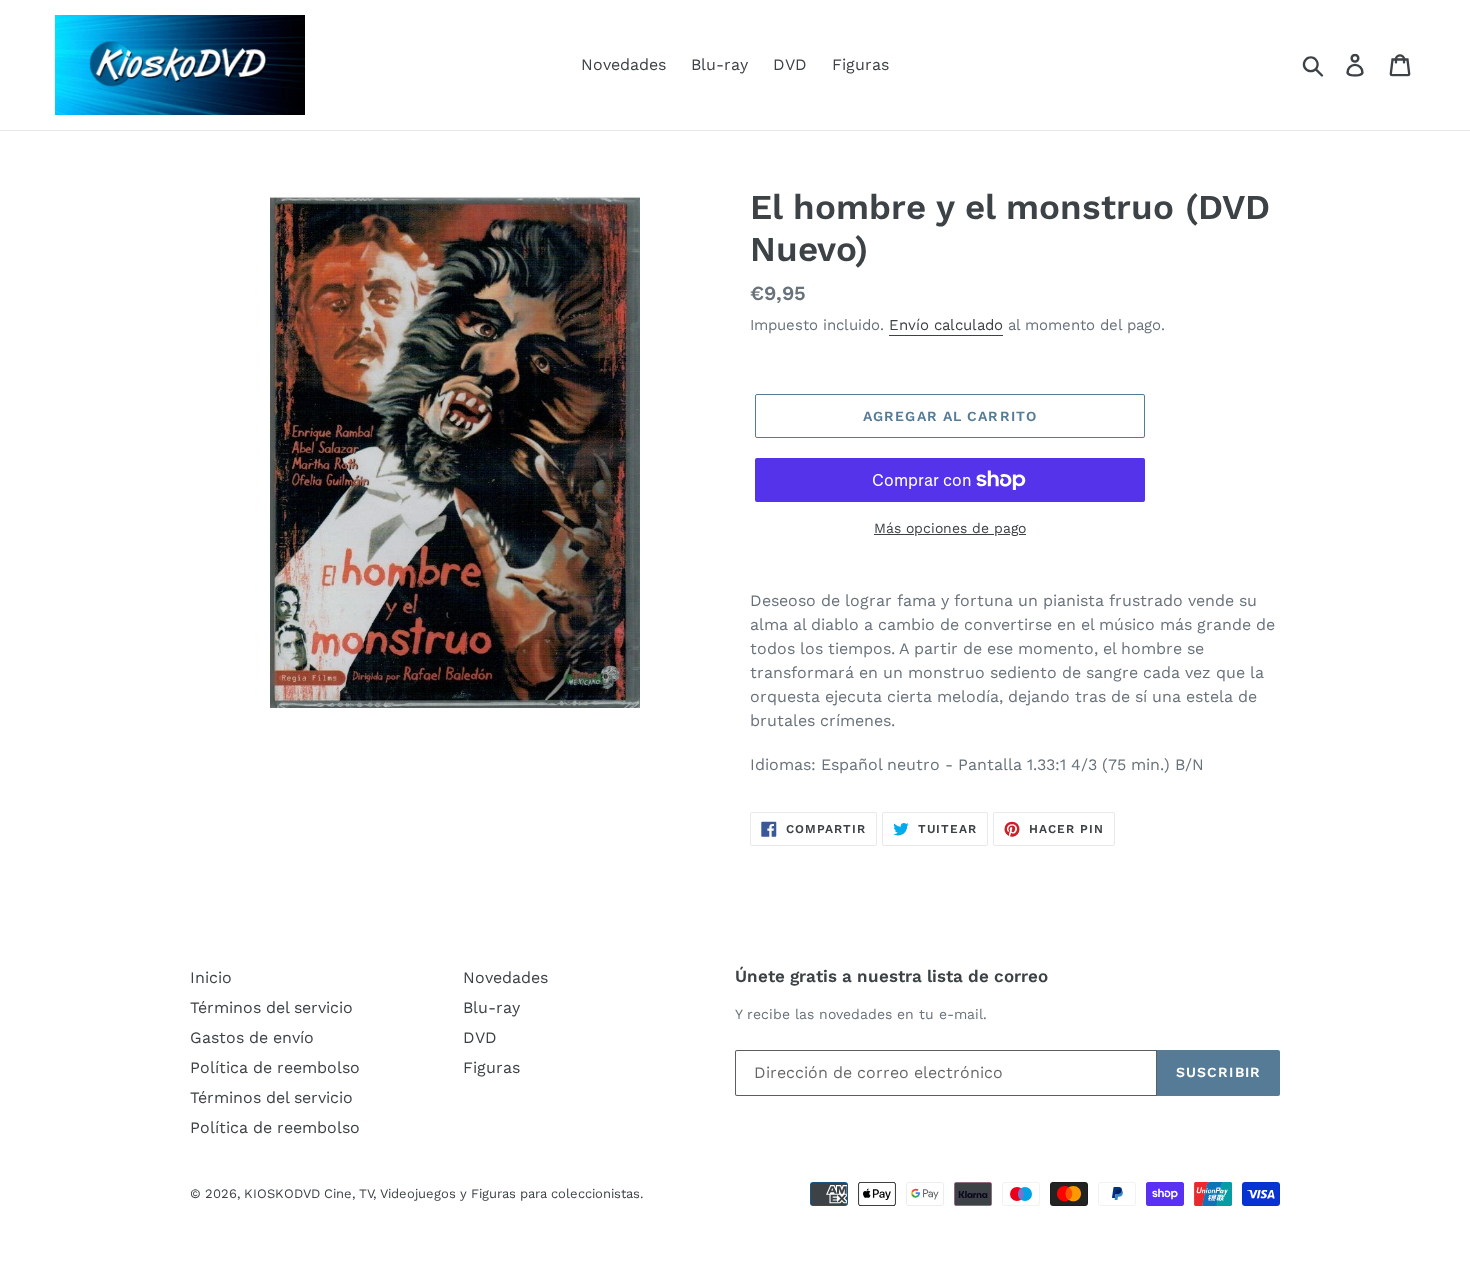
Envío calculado (946, 325)
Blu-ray (719, 64)
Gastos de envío (252, 1037)
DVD (790, 64)
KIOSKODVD (282, 1193)
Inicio (211, 977)
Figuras (860, 64)
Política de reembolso (275, 1067)
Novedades (623, 64)
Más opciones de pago (950, 528)
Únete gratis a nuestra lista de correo (891, 976)
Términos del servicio (271, 1007)
